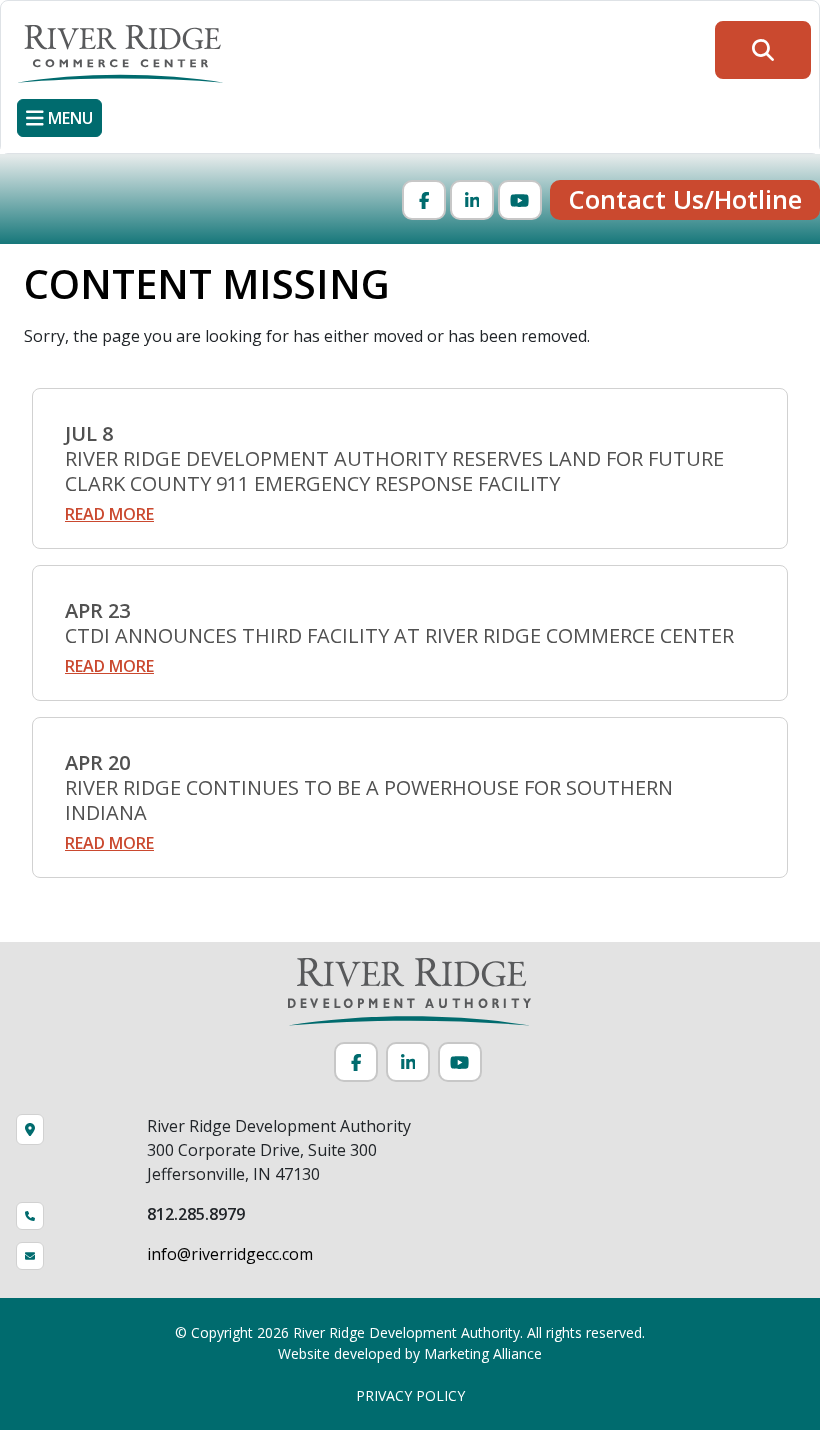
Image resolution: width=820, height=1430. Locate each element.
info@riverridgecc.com (230, 1254)
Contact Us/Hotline (685, 199)
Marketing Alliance (483, 1353)
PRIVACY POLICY (410, 1395)
